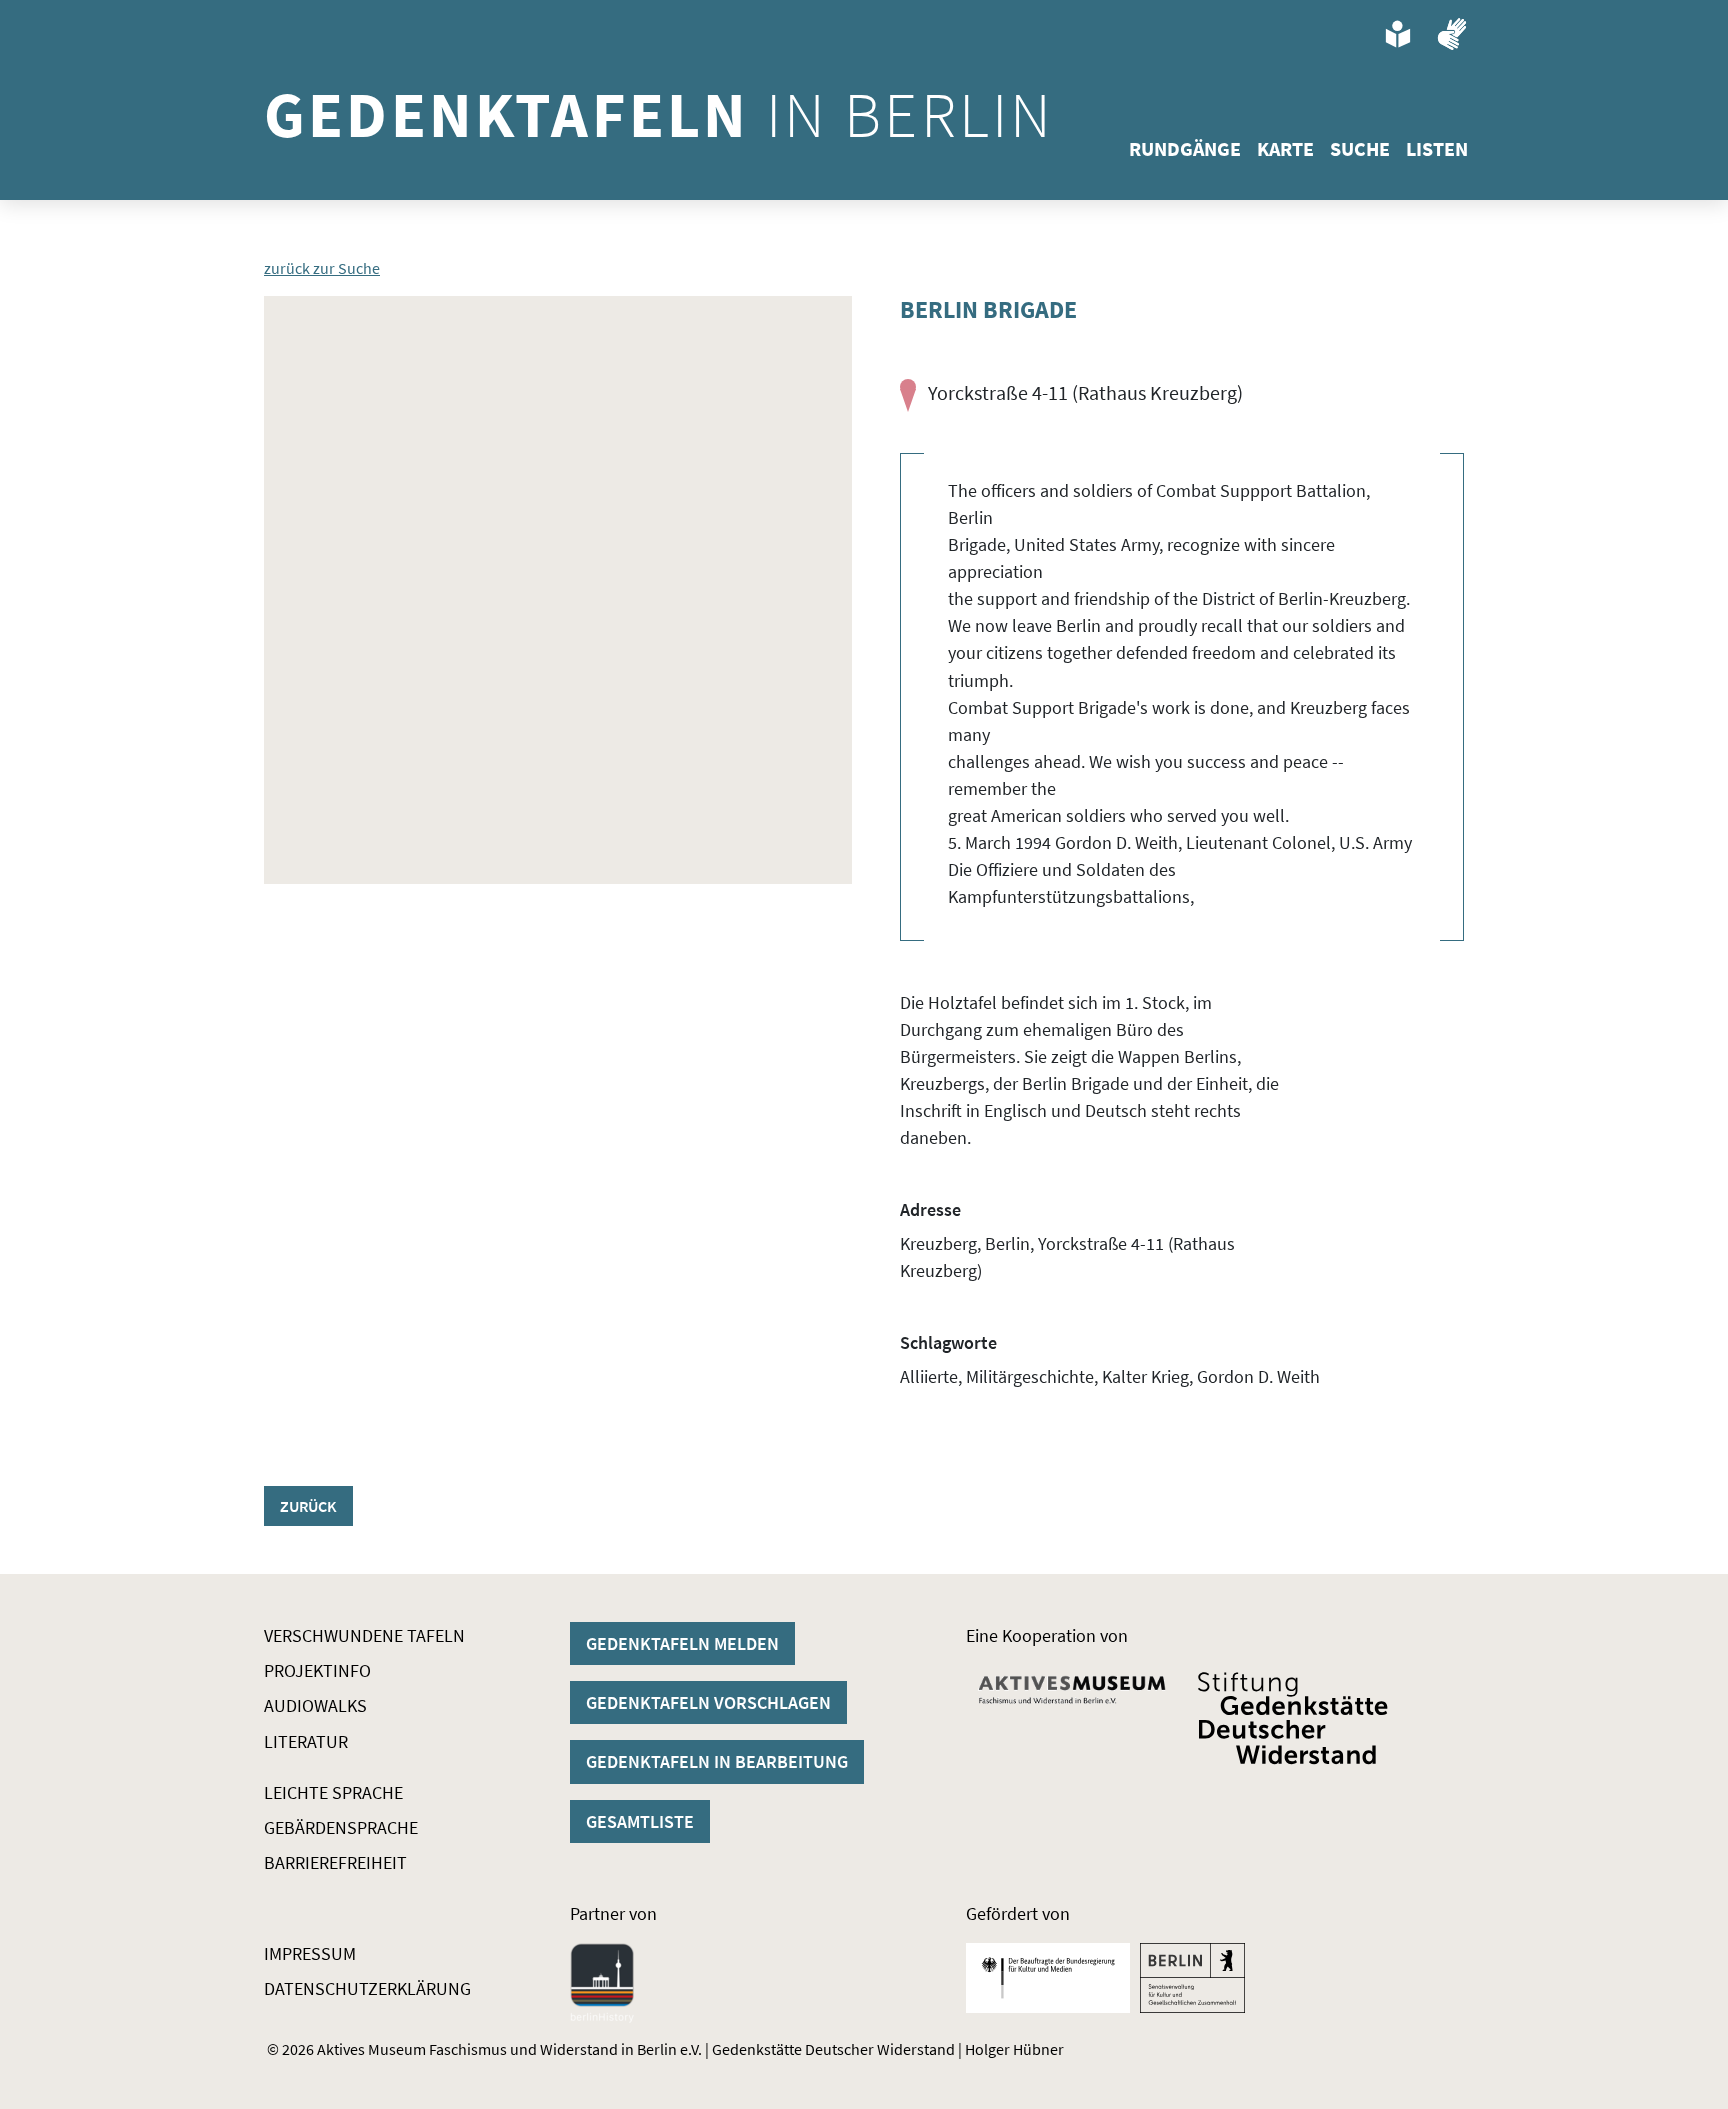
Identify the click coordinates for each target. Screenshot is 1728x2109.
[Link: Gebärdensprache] (1452, 34)
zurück (308, 1506)
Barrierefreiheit (335, 1862)
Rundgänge (1185, 148)
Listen (1437, 148)
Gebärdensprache (341, 1827)
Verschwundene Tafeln (364, 1635)
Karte (1285, 148)
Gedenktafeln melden (682, 1643)
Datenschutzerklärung (367, 1988)
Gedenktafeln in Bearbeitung (717, 1761)
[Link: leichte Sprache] (1398, 34)
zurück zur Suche (322, 268)
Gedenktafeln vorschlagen (708, 1702)
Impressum (310, 1953)
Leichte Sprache (333, 1792)
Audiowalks (315, 1705)
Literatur (306, 1741)
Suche (1360, 148)
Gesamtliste (640, 1821)
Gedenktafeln (659, 114)
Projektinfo (317, 1670)
